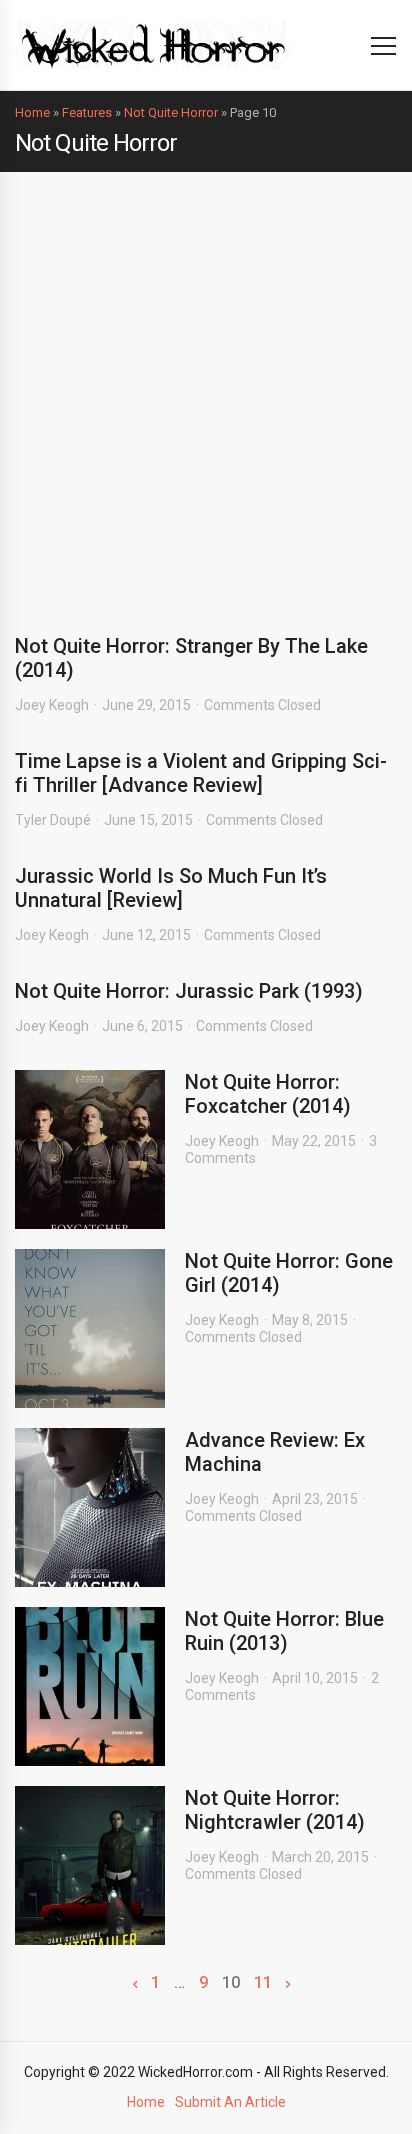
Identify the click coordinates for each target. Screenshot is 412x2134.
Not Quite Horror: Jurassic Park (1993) (189, 991)
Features (87, 112)
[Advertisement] (206, 388)
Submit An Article (230, 2102)
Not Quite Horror (171, 112)
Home (32, 112)
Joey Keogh (52, 705)
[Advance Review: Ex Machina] (90, 1507)
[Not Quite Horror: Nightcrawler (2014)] (90, 1865)
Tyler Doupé (53, 820)
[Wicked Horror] (153, 44)
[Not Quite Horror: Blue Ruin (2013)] (90, 1686)
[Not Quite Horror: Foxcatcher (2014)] (90, 1149)
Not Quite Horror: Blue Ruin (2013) (284, 1631)
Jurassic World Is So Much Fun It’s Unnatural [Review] (171, 888)
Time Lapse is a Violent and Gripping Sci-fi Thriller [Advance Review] (201, 773)
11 (263, 1983)
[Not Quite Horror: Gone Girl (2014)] (90, 1328)
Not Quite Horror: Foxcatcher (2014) (268, 1094)
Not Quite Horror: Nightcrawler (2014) (275, 1810)
